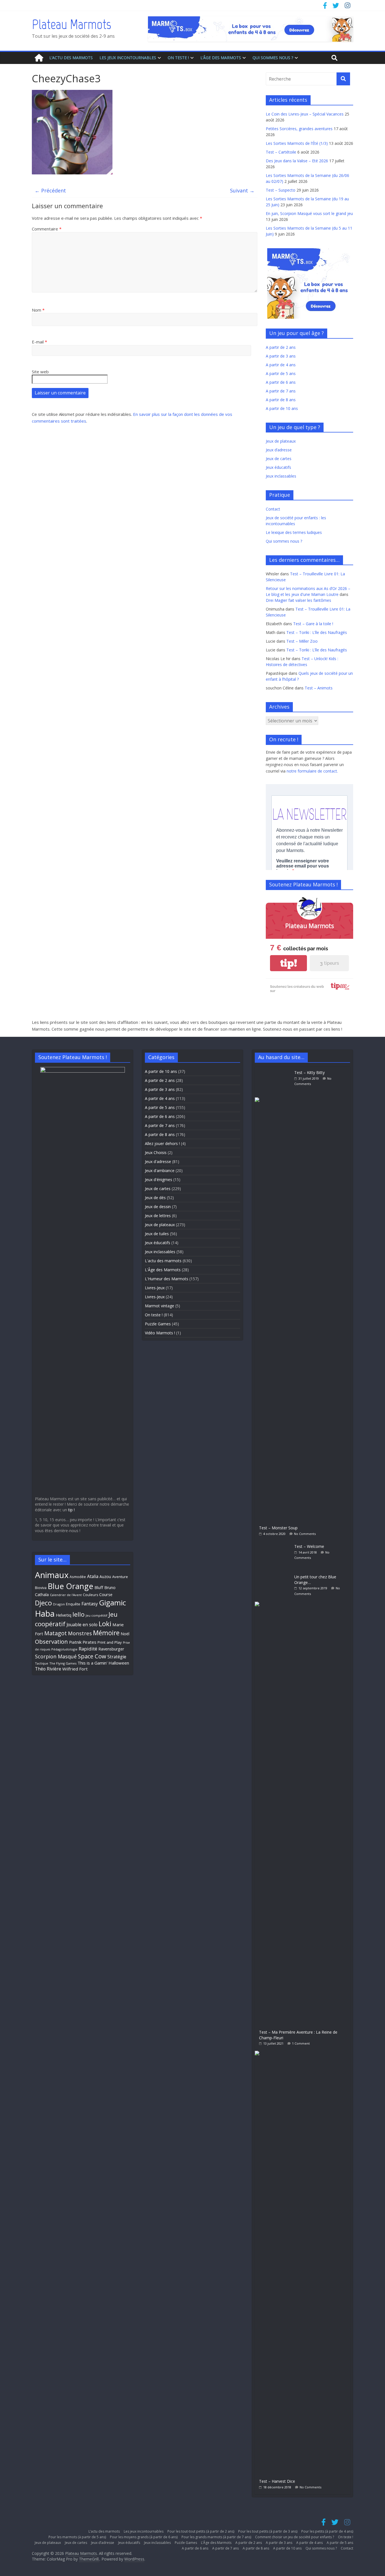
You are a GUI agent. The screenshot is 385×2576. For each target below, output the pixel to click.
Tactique (42, 1663)
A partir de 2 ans (281, 347)
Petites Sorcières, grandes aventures (299, 129)
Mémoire (106, 1633)
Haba (45, 1613)
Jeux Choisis (156, 1152)
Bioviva (41, 1588)
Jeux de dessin (158, 1207)
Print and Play (110, 1642)
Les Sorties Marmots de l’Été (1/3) (297, 143)
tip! (289, 963)
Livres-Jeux (155, 1288)
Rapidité (88, 1649)
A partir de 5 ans (281, 373)
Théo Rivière (48, 1669)
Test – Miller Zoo (302, 641)
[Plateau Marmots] (39, 58)
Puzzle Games (158, 1324)
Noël (125, 1634)
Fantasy (90, 1604)
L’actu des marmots (71, 58)
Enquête (73, 1604)
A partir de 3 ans (281, 356)
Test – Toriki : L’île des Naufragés (317, 632)
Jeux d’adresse (279, 450)
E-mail (39, 342)
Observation (51, 1641)
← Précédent (50, 190)
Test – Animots (319, 688)
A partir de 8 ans (281, 400)
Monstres (80, 1633)
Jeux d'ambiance (160, 1171)
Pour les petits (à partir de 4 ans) (327, 2531)
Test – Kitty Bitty (309, 1072)
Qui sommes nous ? (273, 58)
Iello (78, 1614)
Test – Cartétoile (281, 152)
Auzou (105, 1577)
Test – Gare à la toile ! (313, 624)
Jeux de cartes (279, 459)
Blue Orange (70, 1586)
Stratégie (117, 1657)
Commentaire (47, 229)
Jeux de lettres (158, 1216)
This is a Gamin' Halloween (103, 1663)
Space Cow (92, 1656)
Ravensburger (111, 1649)
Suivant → (242, 190)
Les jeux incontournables (128, 58)
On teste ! (178, 58)
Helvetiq (64, 1615)
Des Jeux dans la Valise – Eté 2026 (297, 161)
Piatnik (75, 1642)
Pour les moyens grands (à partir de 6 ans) (144, 2537)
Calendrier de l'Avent (66, 1595)
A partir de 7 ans (281, 391)
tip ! (71, 1510)
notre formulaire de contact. (312, 771)
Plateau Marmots (71, 24)
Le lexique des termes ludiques (294, 532)
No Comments (305, 1534)
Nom (38, 310)
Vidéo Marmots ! (160, 1333)
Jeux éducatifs (278, 467)
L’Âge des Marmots (221, 58)
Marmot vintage (160, 1306)
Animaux (52, 1575)
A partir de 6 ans (281, 382)
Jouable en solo (82, 1625)
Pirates (89, 1642)
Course (106, 1594)
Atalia (93, 1576)
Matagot (56, 1633)
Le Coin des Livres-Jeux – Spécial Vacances (305, 114)
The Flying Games (63, 1663)
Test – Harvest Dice (277, 2481)
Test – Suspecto (281, 190)
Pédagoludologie (64, 1649)
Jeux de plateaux (281, 441)
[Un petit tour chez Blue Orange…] (275, 1574)
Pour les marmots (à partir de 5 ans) (77, 2537)
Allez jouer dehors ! (162, 1143)
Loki (105, 1624)
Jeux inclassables (281, 476)
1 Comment (301, 2043)
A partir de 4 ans (281, 365)
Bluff (99, 1587)
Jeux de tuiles (157, 1234)
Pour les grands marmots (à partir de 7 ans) (216, 2537)
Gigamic (112, 1603)
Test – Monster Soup (278, 1528)
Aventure (120, 1577)
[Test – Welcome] (275, 1544)
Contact (273, 509)
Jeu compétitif (97, 1615)
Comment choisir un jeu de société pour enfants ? (295, 2537)
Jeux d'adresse (158, 1161)
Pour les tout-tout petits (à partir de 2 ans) (201, 2531)
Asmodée (78, 1577)
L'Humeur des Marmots (167, 1279)
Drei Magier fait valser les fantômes (298, 600)
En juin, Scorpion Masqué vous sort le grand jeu (309, 213)
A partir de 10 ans (282, 408)
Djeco (43, 1603)
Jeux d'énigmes (159, 1180)
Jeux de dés (155, 1198)
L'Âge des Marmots (163, 1270)
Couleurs (90, 1595)
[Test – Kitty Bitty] (275, 1070)
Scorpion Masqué (56, 1656)
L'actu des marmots (163, 1261)
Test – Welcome (309, 1546)
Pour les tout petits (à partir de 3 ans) (268, 2531)
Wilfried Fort (75, 1669)
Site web (40, 372)
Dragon (59, 1604)
